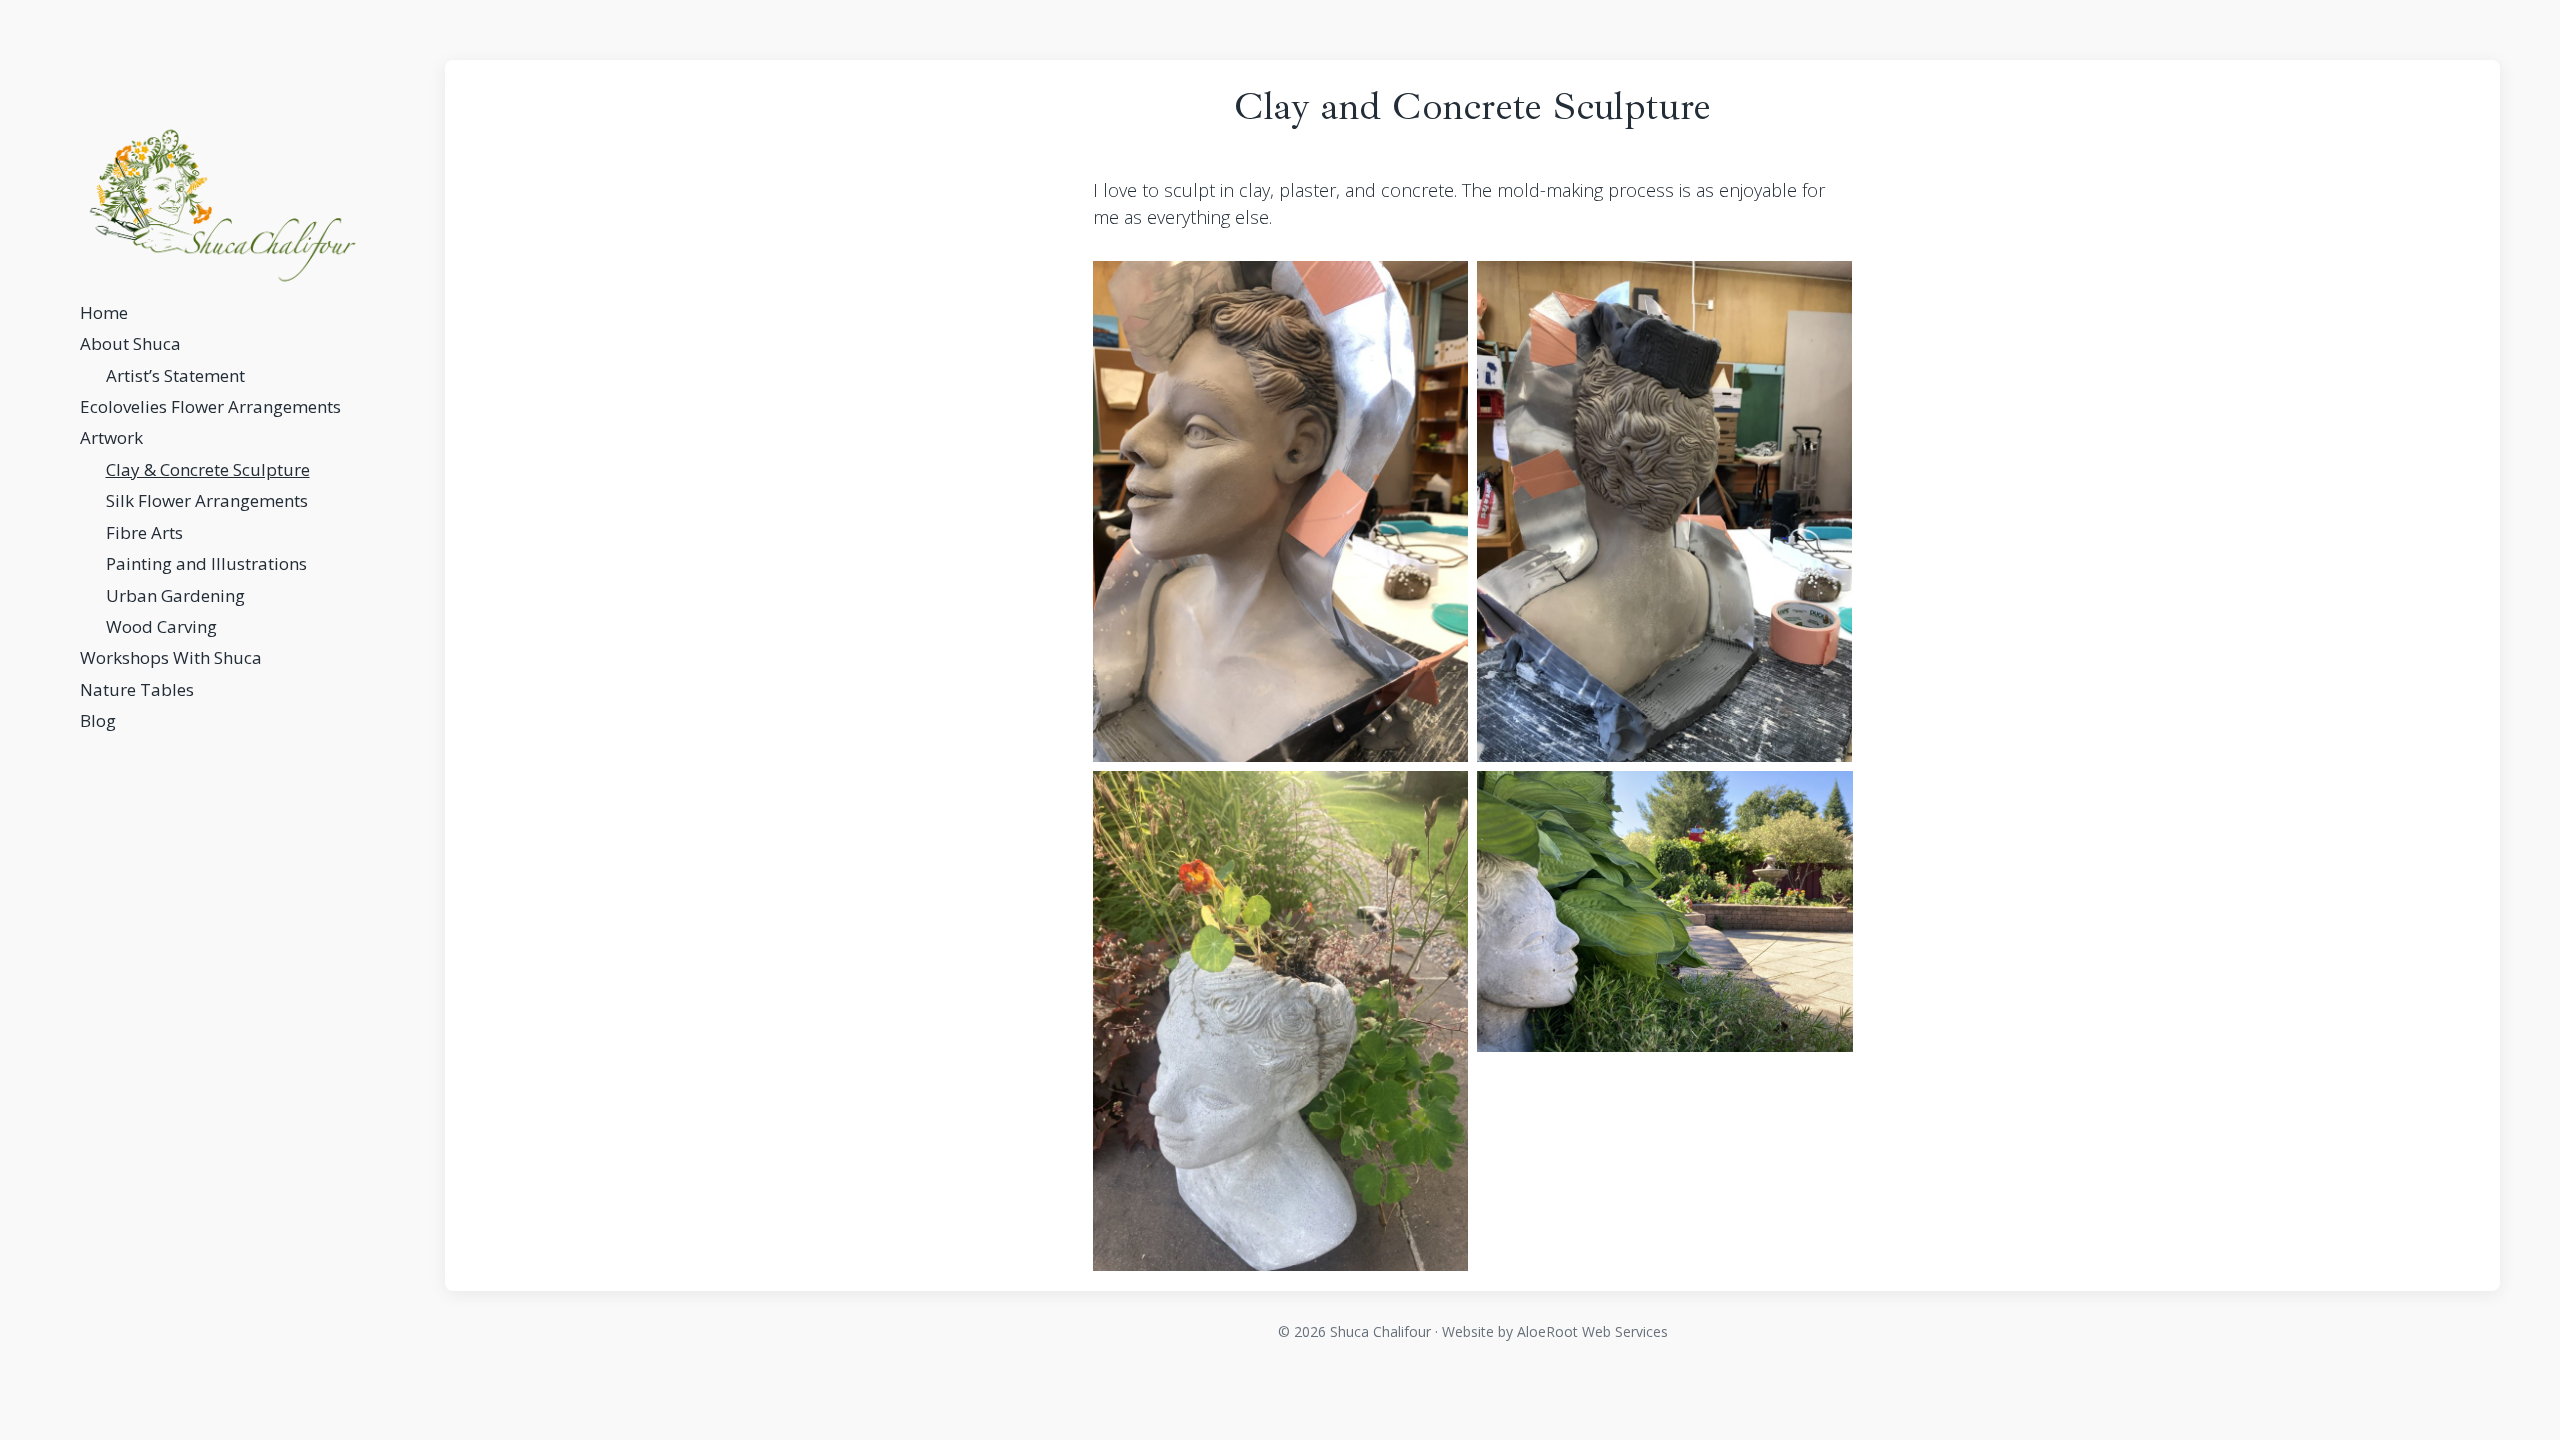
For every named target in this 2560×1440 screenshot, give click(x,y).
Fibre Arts (144, 532)
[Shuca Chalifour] (222, 205)
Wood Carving (161, 626)
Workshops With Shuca (171, 657)
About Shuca (130, 343)
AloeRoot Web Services (1592, 1331)
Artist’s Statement (175, 375)
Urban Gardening (175, 595)
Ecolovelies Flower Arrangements (210, 406)
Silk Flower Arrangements (207, 500)
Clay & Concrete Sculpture (208, 469)
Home (104, 312)
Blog (98, 720)
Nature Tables (137, 689)
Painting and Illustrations (206, 563)
